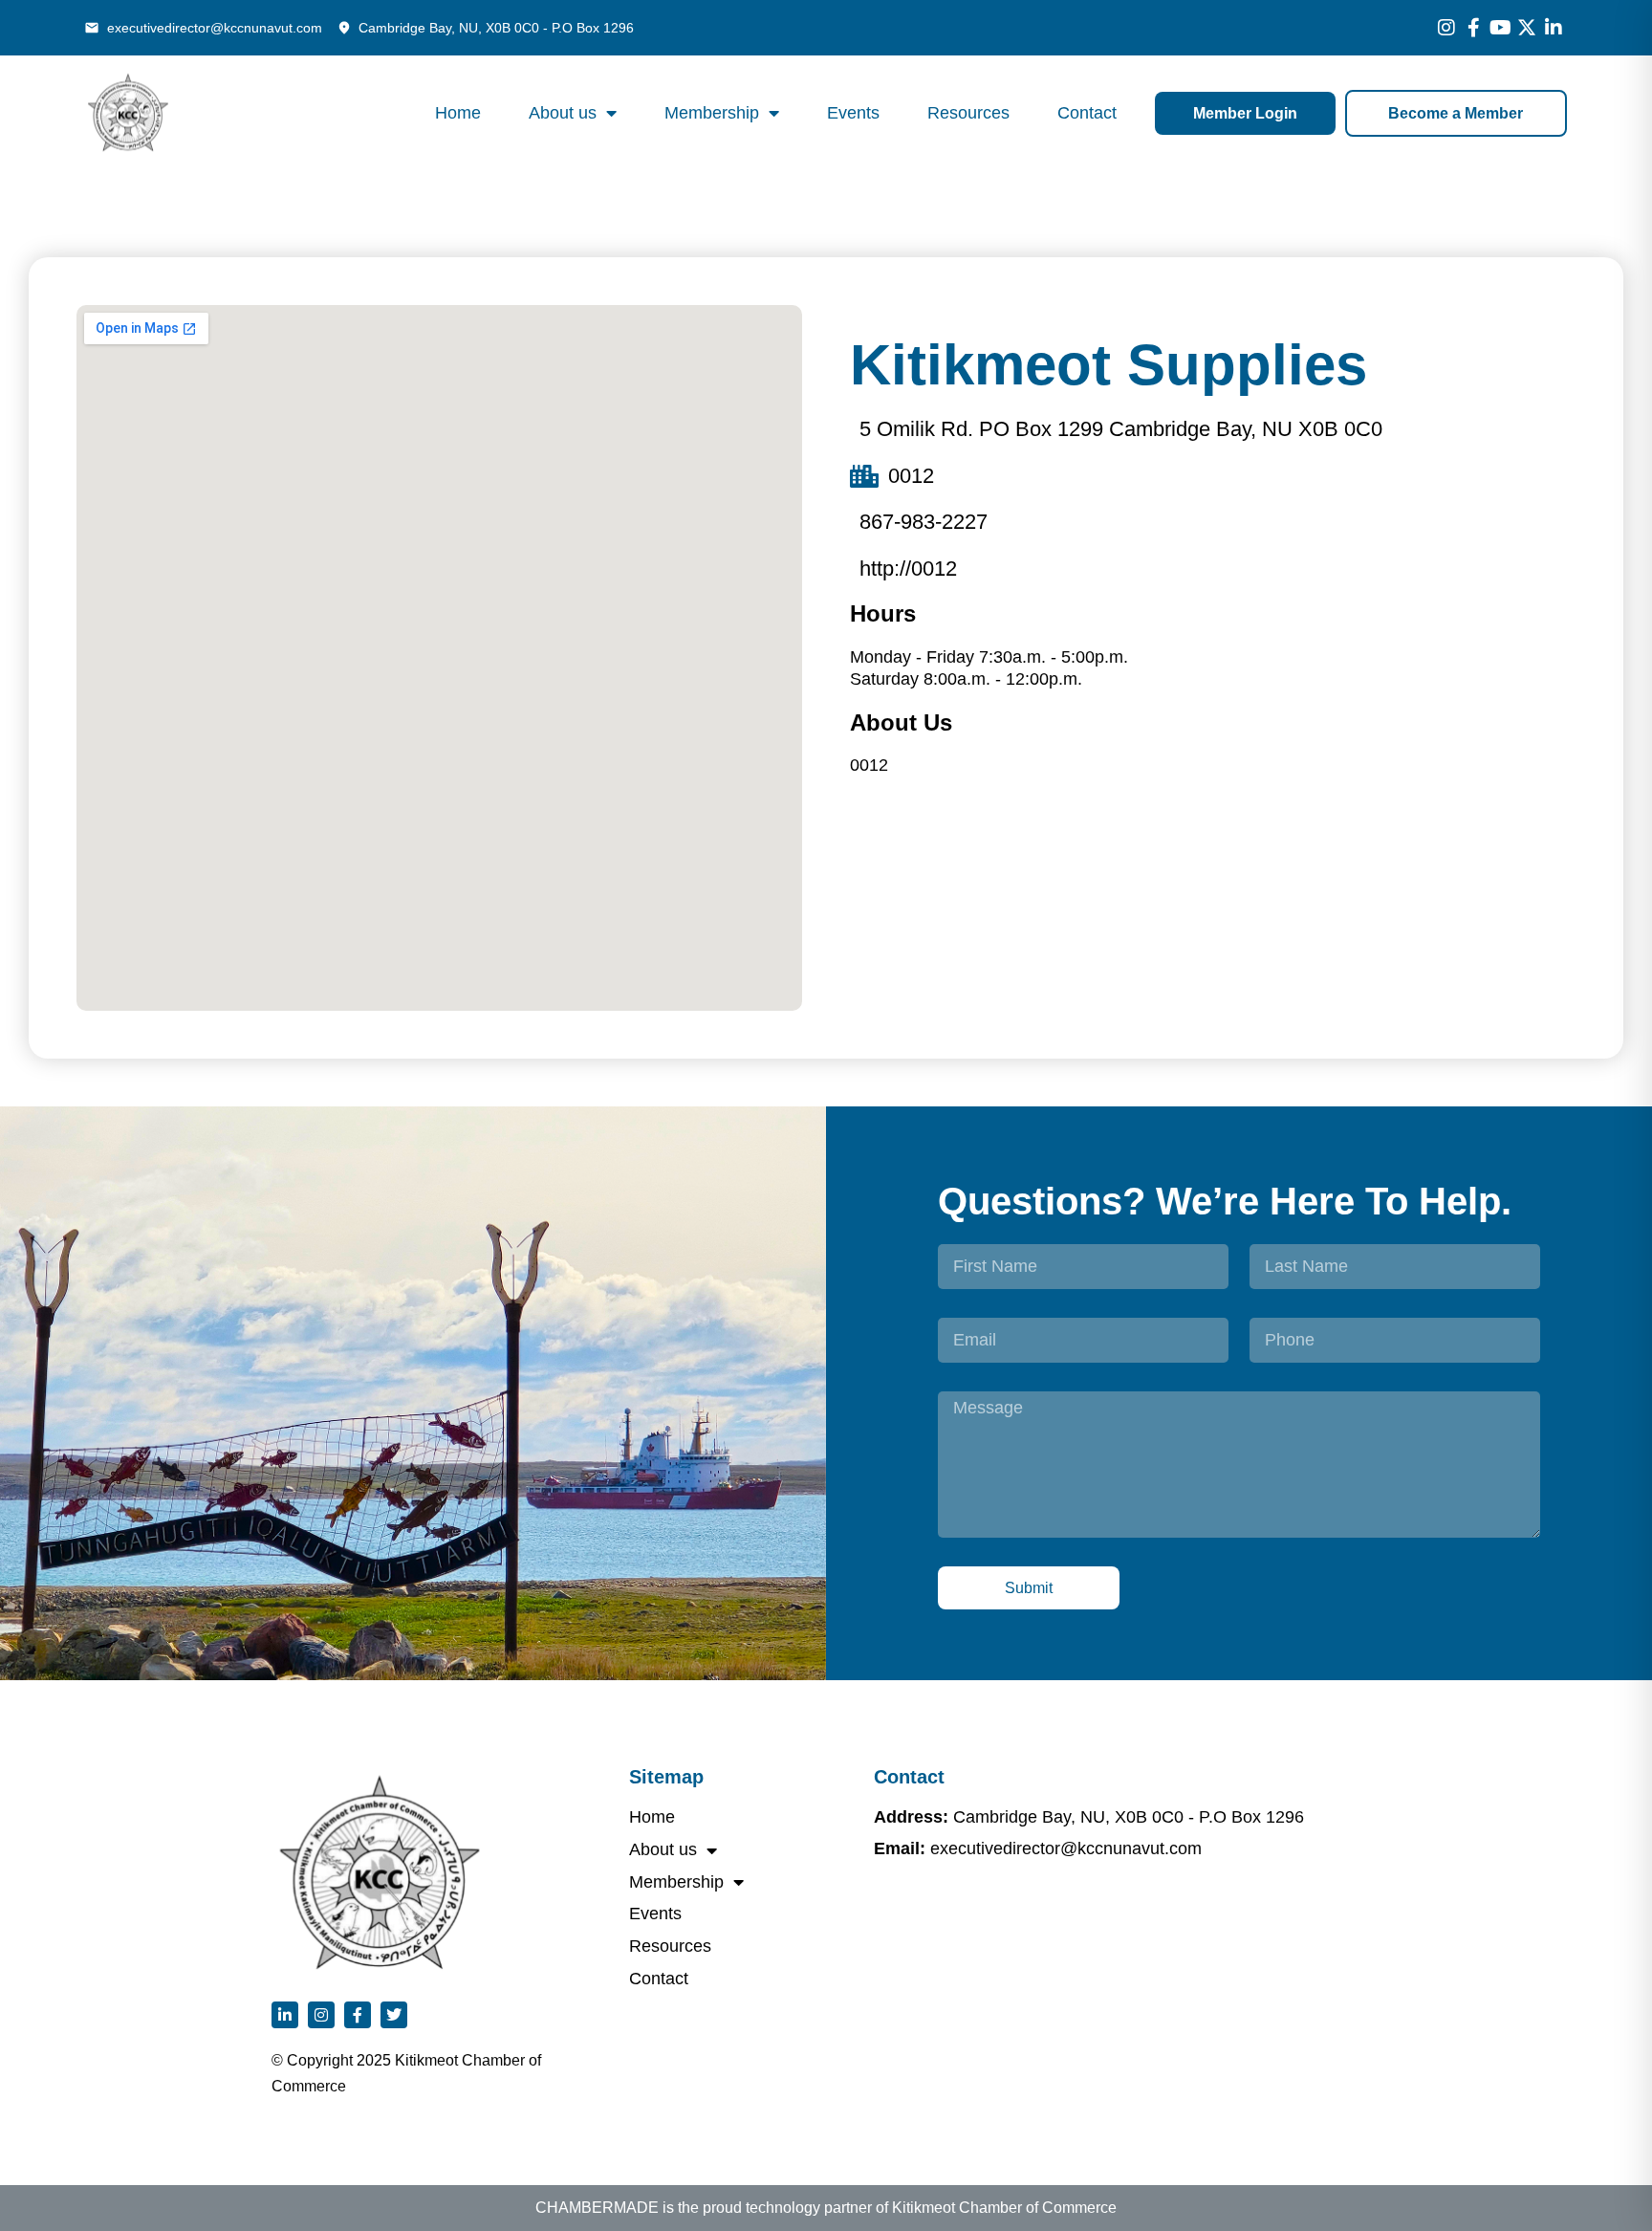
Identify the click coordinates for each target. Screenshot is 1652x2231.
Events (853, 113)
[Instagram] (1446, 28)
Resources (968, 113)
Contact (1087, 113)
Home (458, 113)
